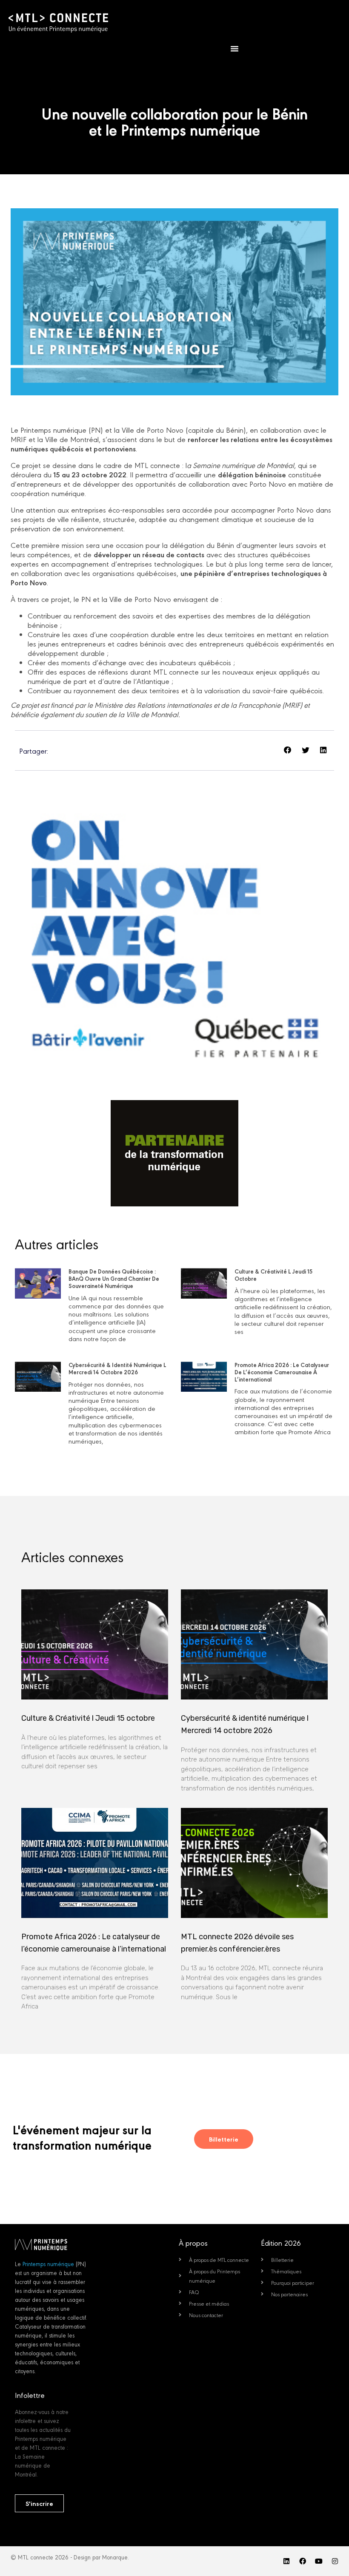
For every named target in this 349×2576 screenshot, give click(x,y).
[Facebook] (303, 2561)
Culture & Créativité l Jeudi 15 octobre (273, 1275)
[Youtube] (319, 2561)
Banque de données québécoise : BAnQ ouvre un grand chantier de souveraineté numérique (114, 1278)
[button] (235, 48)
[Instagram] (335, 2561)
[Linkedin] (286, 2561)
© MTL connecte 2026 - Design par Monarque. (70, 2557)
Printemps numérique (48, 2264)
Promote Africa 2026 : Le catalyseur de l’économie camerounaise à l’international (282, 1372)
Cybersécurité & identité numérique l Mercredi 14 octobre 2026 (117, 1368)
